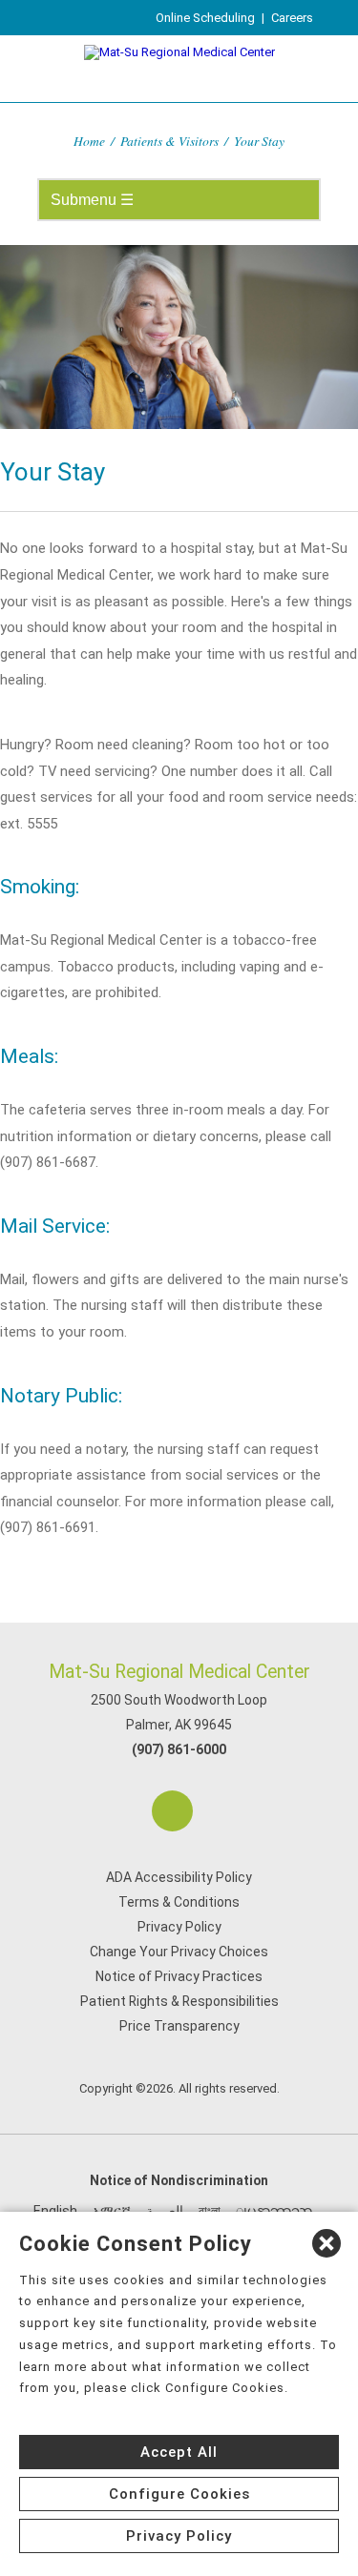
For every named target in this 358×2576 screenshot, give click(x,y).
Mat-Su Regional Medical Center (179, 1672)
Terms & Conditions (179, 1902)
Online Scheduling (205, 18)
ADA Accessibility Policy (179, 1877)
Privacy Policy (179, 1927)
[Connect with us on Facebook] (172, 1811)
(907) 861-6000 (179, 1749)
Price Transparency (179, 2026)
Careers (292, 18)
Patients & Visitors (169, 141)
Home (89, 141)
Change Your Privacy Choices (179, 1952)
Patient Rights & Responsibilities (179, 2001)
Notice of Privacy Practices (179, 1976)
